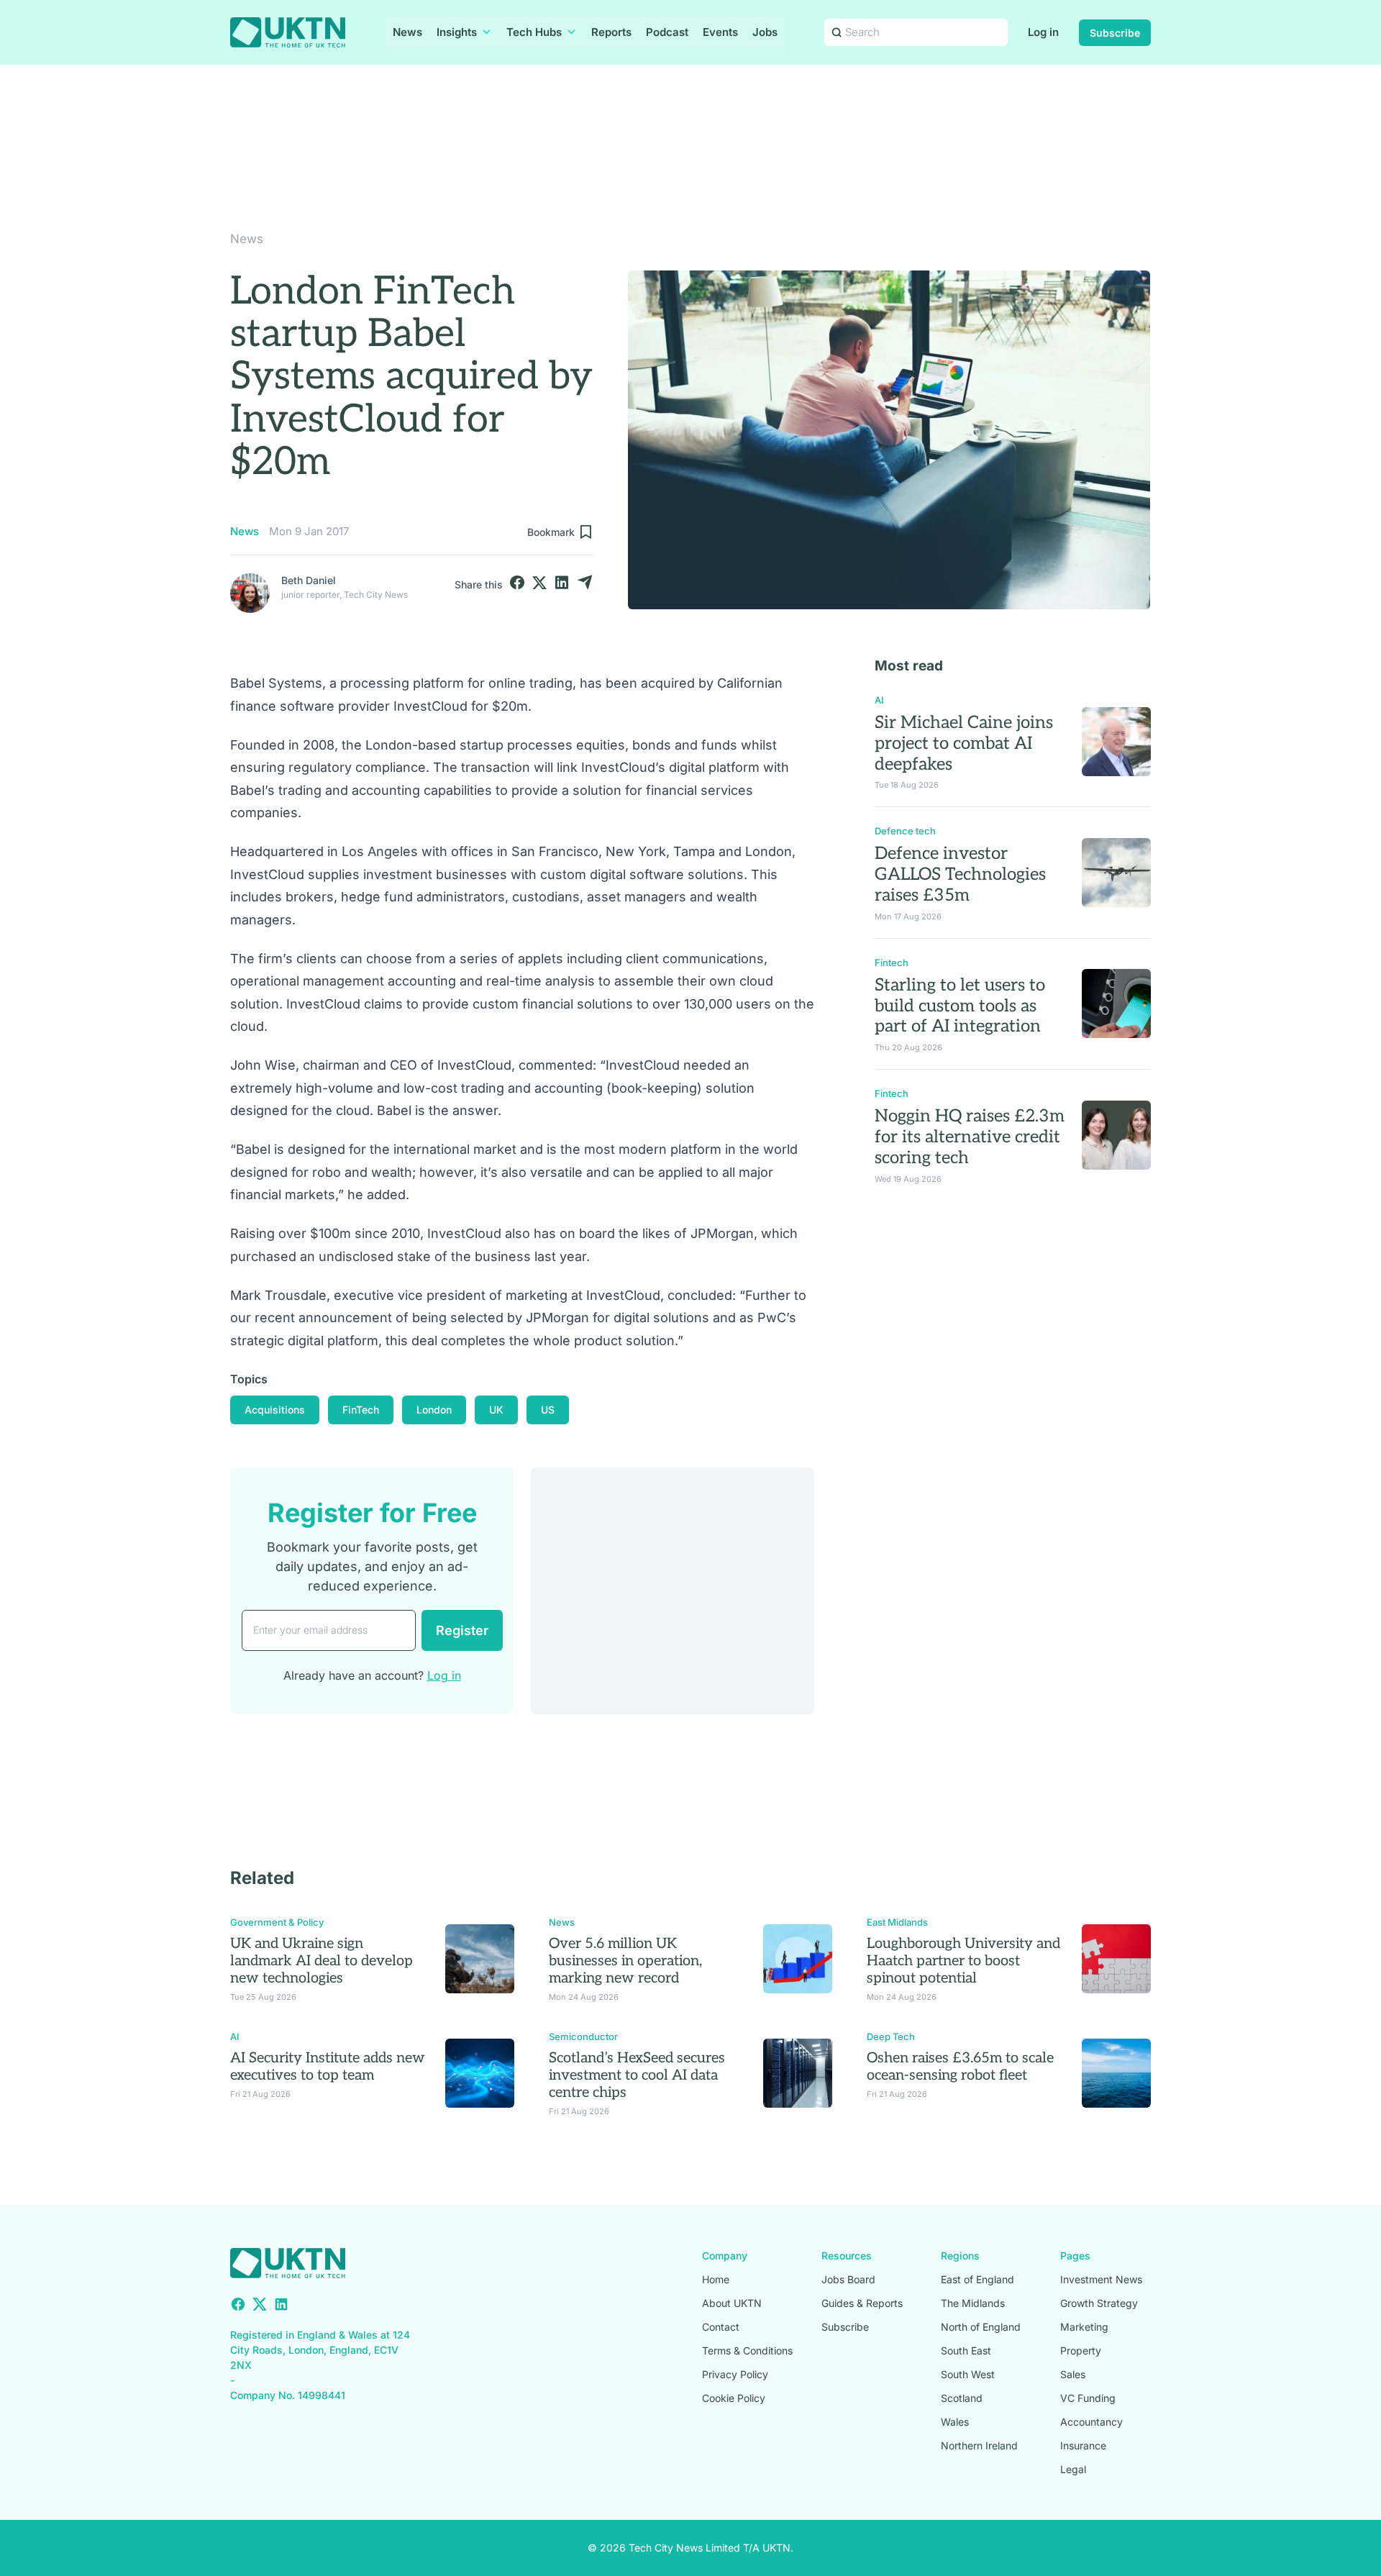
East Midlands (897, 1922)
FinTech (361, 1410)
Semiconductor (583, 2036)
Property (1081, 2350)
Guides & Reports (862, 2303)
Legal (1073, 2469)
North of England (981, 2327)
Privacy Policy (735, 2374)
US (548, 1410)
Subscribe (1115, 33)
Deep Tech (891, 2036)
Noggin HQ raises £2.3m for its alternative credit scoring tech (970, 1137)
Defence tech (905, 831)
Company (725, 2256)
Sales (1073, 2374)
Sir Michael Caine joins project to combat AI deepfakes (964, 743)
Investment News (1101, 2279)
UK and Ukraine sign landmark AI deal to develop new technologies (322, 1961)
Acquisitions (275, 1410)
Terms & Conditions (747, 2350)
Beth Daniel (309, 580)
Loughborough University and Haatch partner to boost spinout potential (963, 1961)
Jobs (765, 32)
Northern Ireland (979, 2445)
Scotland (962, 2398)
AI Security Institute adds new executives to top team (328, 2067)
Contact (721, 2327)
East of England (977, 2279)
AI (879, 700)
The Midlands (973, 2303)
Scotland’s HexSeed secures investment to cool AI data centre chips (637, 2075)
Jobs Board (848, 2279)
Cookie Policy (734, 2398)
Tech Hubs (534, 32)
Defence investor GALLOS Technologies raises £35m (960, 874)
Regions (960, 2256)
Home (716, 2279)
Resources (847, 2256)
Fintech (892, 962)
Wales (955, 2422)
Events (720, 32)
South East (966, 2350)
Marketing (1084, 2327)
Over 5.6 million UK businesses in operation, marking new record (625, 1961)
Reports (611, 32)
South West (968, 2374)
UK (496, 1410)
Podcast (667, 32)
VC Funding (1088, 2398)
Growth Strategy (1099, 2303)
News (407, 32)
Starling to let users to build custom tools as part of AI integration (960, 1006)
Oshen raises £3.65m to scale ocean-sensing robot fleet (960, 2067)
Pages (1075, 2256)
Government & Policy (277, 1922)
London (434, 1410)
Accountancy (1091, 2422)
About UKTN (732, 2303)
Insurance (1083, 2445)
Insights (457, 32)
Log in (1043, 32)
